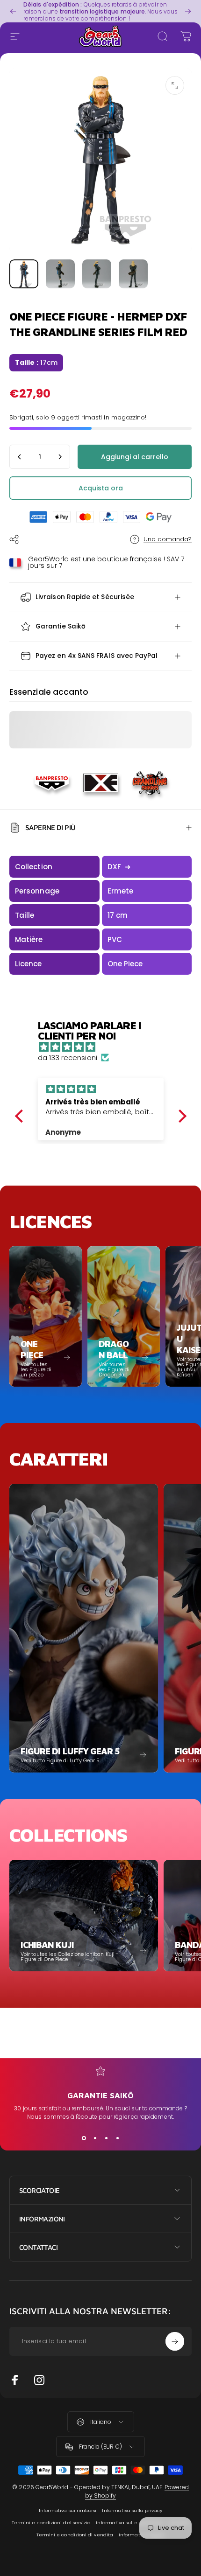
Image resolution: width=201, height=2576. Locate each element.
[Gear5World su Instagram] (39, 2380)
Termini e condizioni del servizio (51, 2523)
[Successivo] (188, 11)
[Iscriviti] (175, 2341)
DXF (119, 867)
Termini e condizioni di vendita (75, 2535)
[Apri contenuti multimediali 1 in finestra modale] (175, 85)
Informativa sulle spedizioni (129, 2523)
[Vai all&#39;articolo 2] (60, 274)
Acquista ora (101, 488)
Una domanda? (168, 539)
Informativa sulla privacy (132, 2510)
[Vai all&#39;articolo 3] (97, 274)
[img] (105, 1047)
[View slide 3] (106, 2138)
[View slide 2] (95, 2138)
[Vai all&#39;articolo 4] (133, 274)
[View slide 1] (84, 2138)
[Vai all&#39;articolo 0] (24, 274)
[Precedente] (13, 11)
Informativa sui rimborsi (68, 2510)
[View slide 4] (117, 2138)
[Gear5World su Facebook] (15, 2380)
